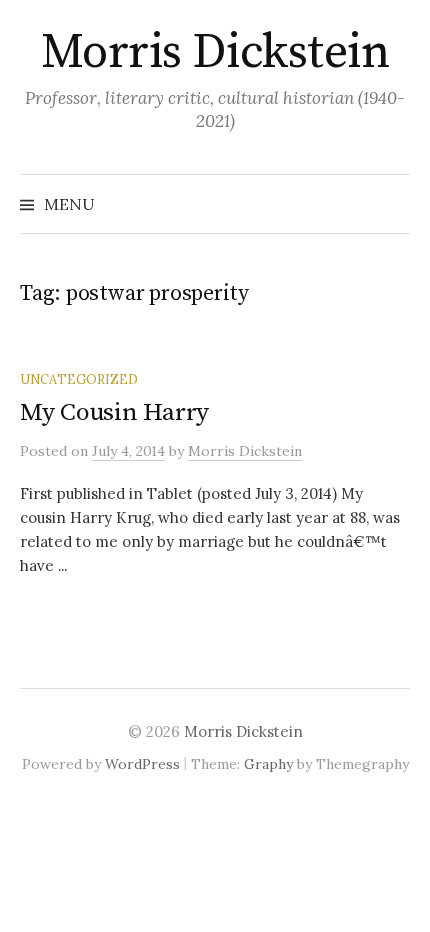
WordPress (142, 764)
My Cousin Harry (114, 412)
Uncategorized (79, 379)
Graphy (268, 764)
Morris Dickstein (215, 53)
